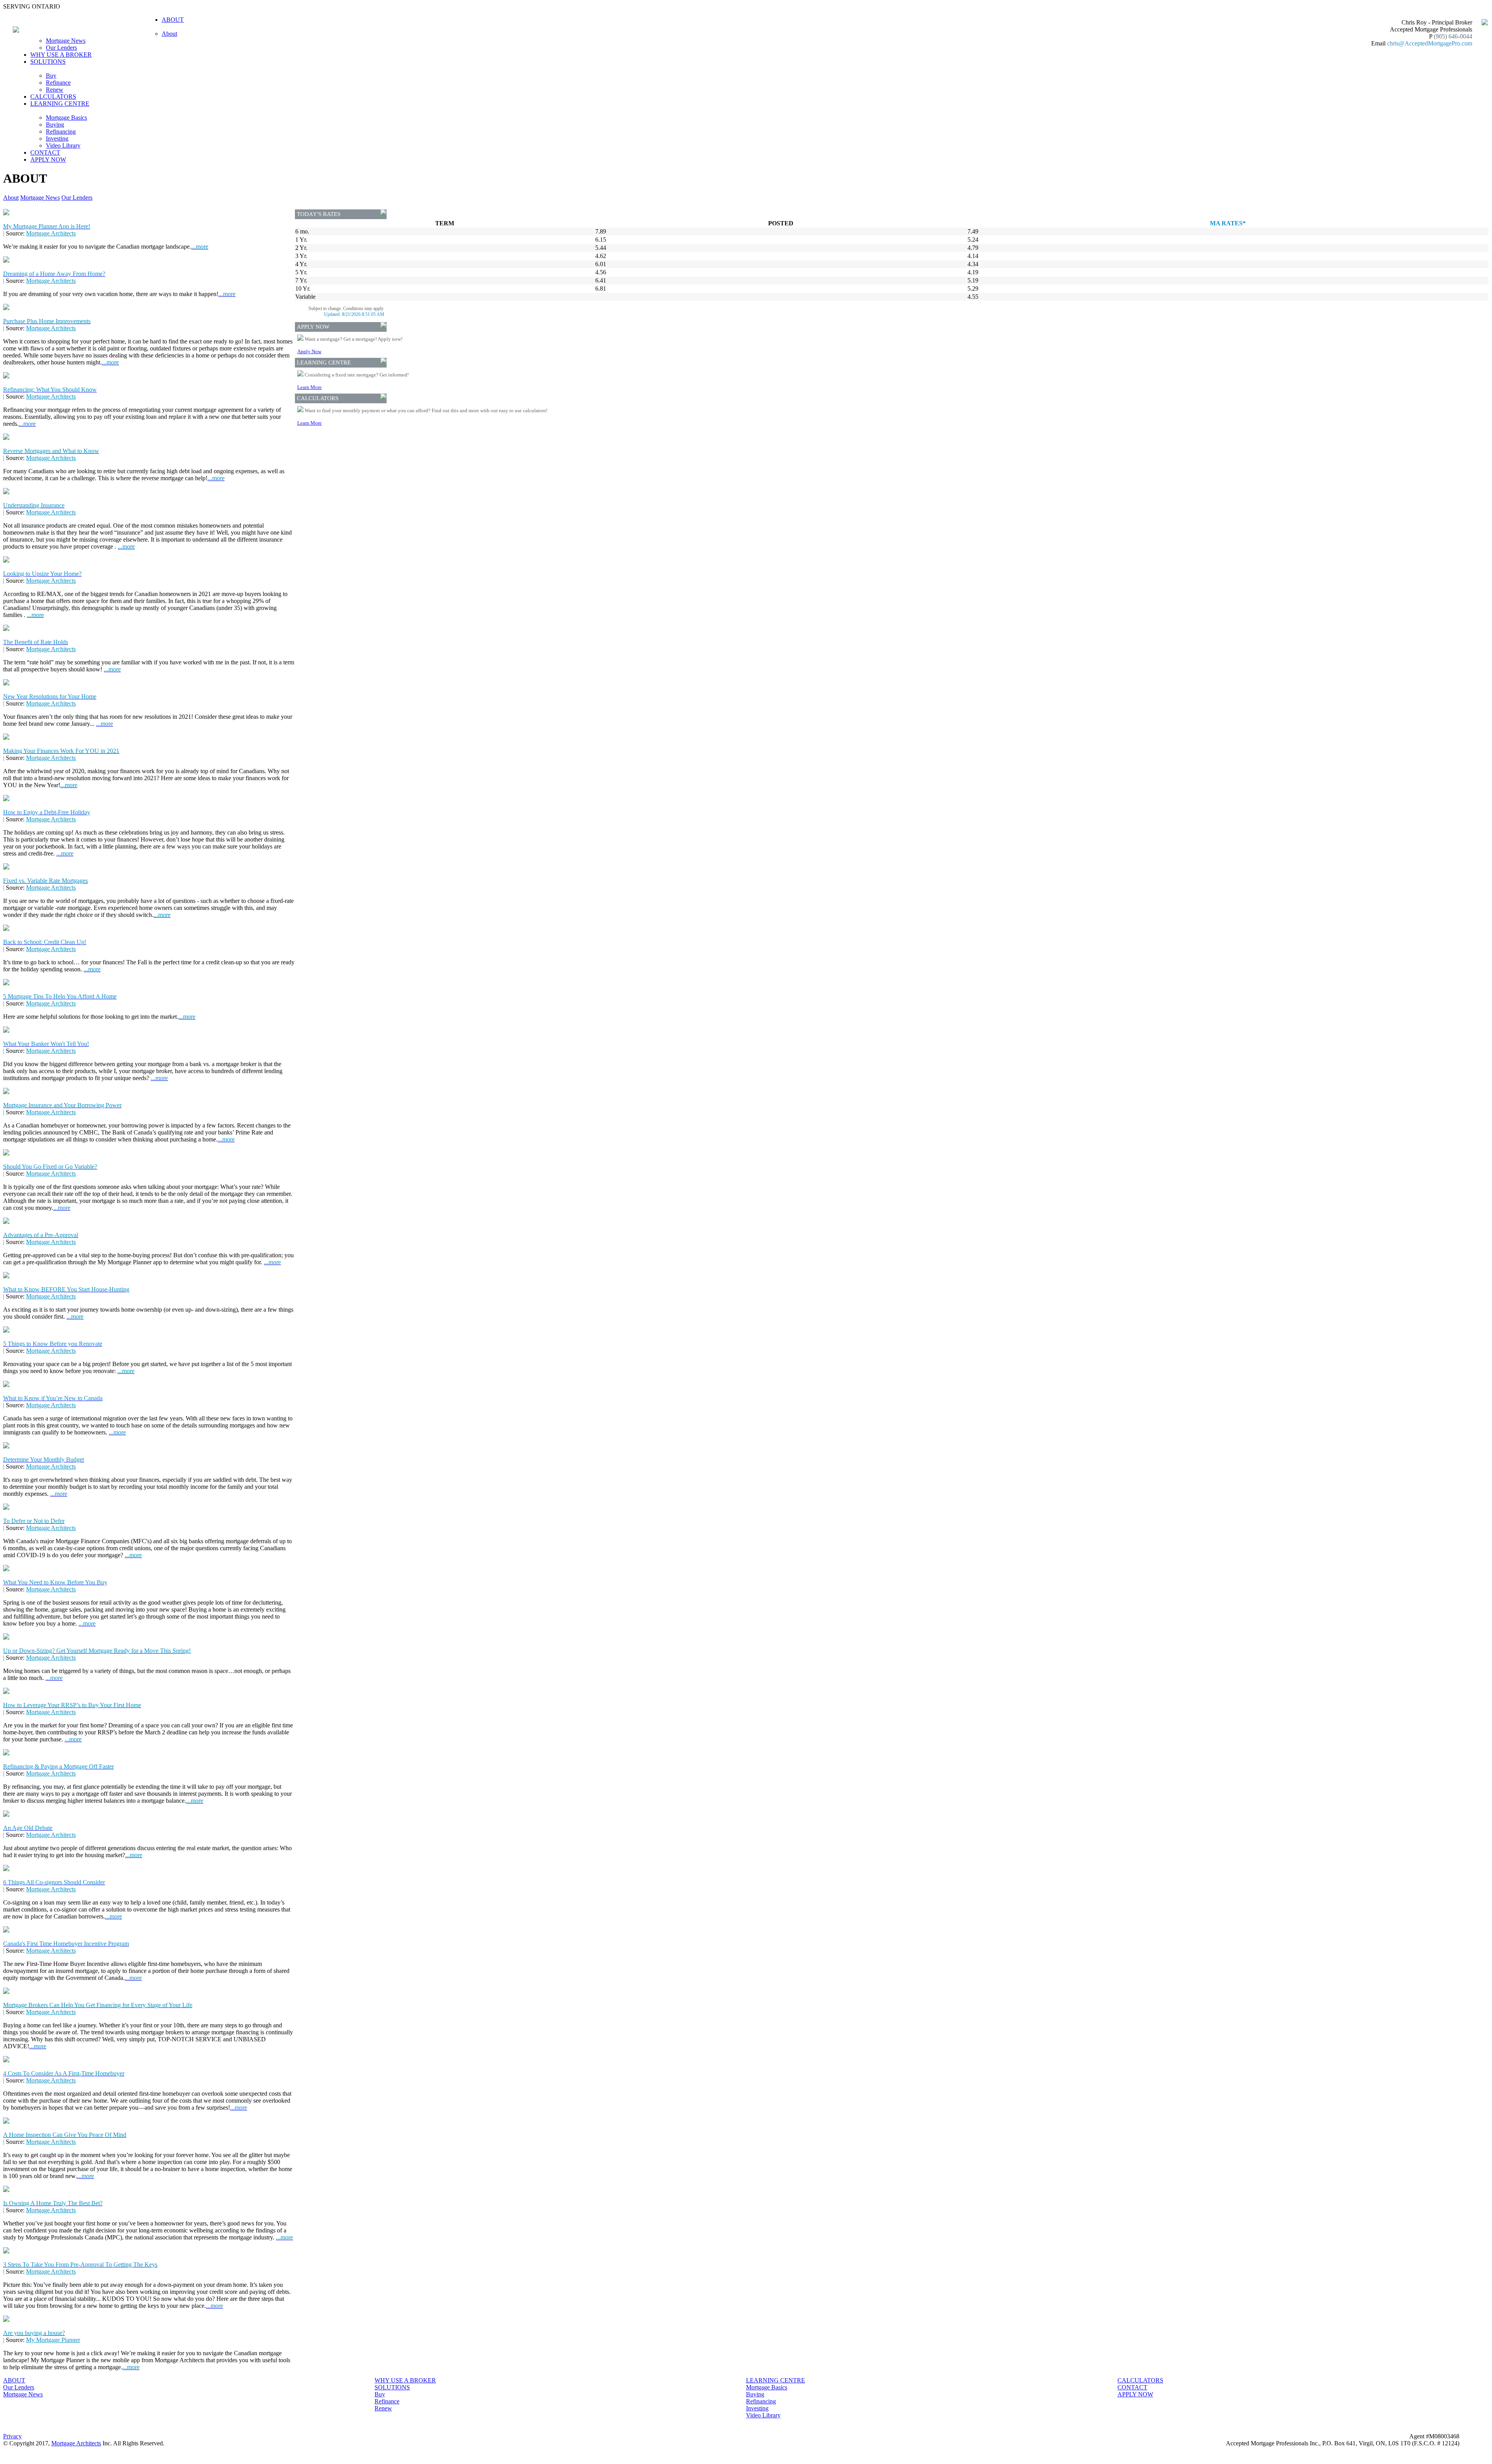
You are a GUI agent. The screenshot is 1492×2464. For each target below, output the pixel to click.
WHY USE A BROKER (61, 55)
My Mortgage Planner (53, 2340)
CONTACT (45, 152)
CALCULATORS (53, 97)
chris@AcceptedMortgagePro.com (1430, 43)
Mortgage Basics (66, 118)
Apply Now (309, 351)
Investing (57, 139)
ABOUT (14, 2380)
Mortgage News (66, 41)
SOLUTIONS (392, 2387)
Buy (51, 76)
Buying (55, 125)
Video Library (63, 146)
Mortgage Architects (51, 233)
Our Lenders (61, 48)
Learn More (309, 387)
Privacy (12, 2436)
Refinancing (61, 132)
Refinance (58, 83)
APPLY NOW (48, 159)
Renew (55, 90)
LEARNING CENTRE (776, 2380)
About (169, 34)
